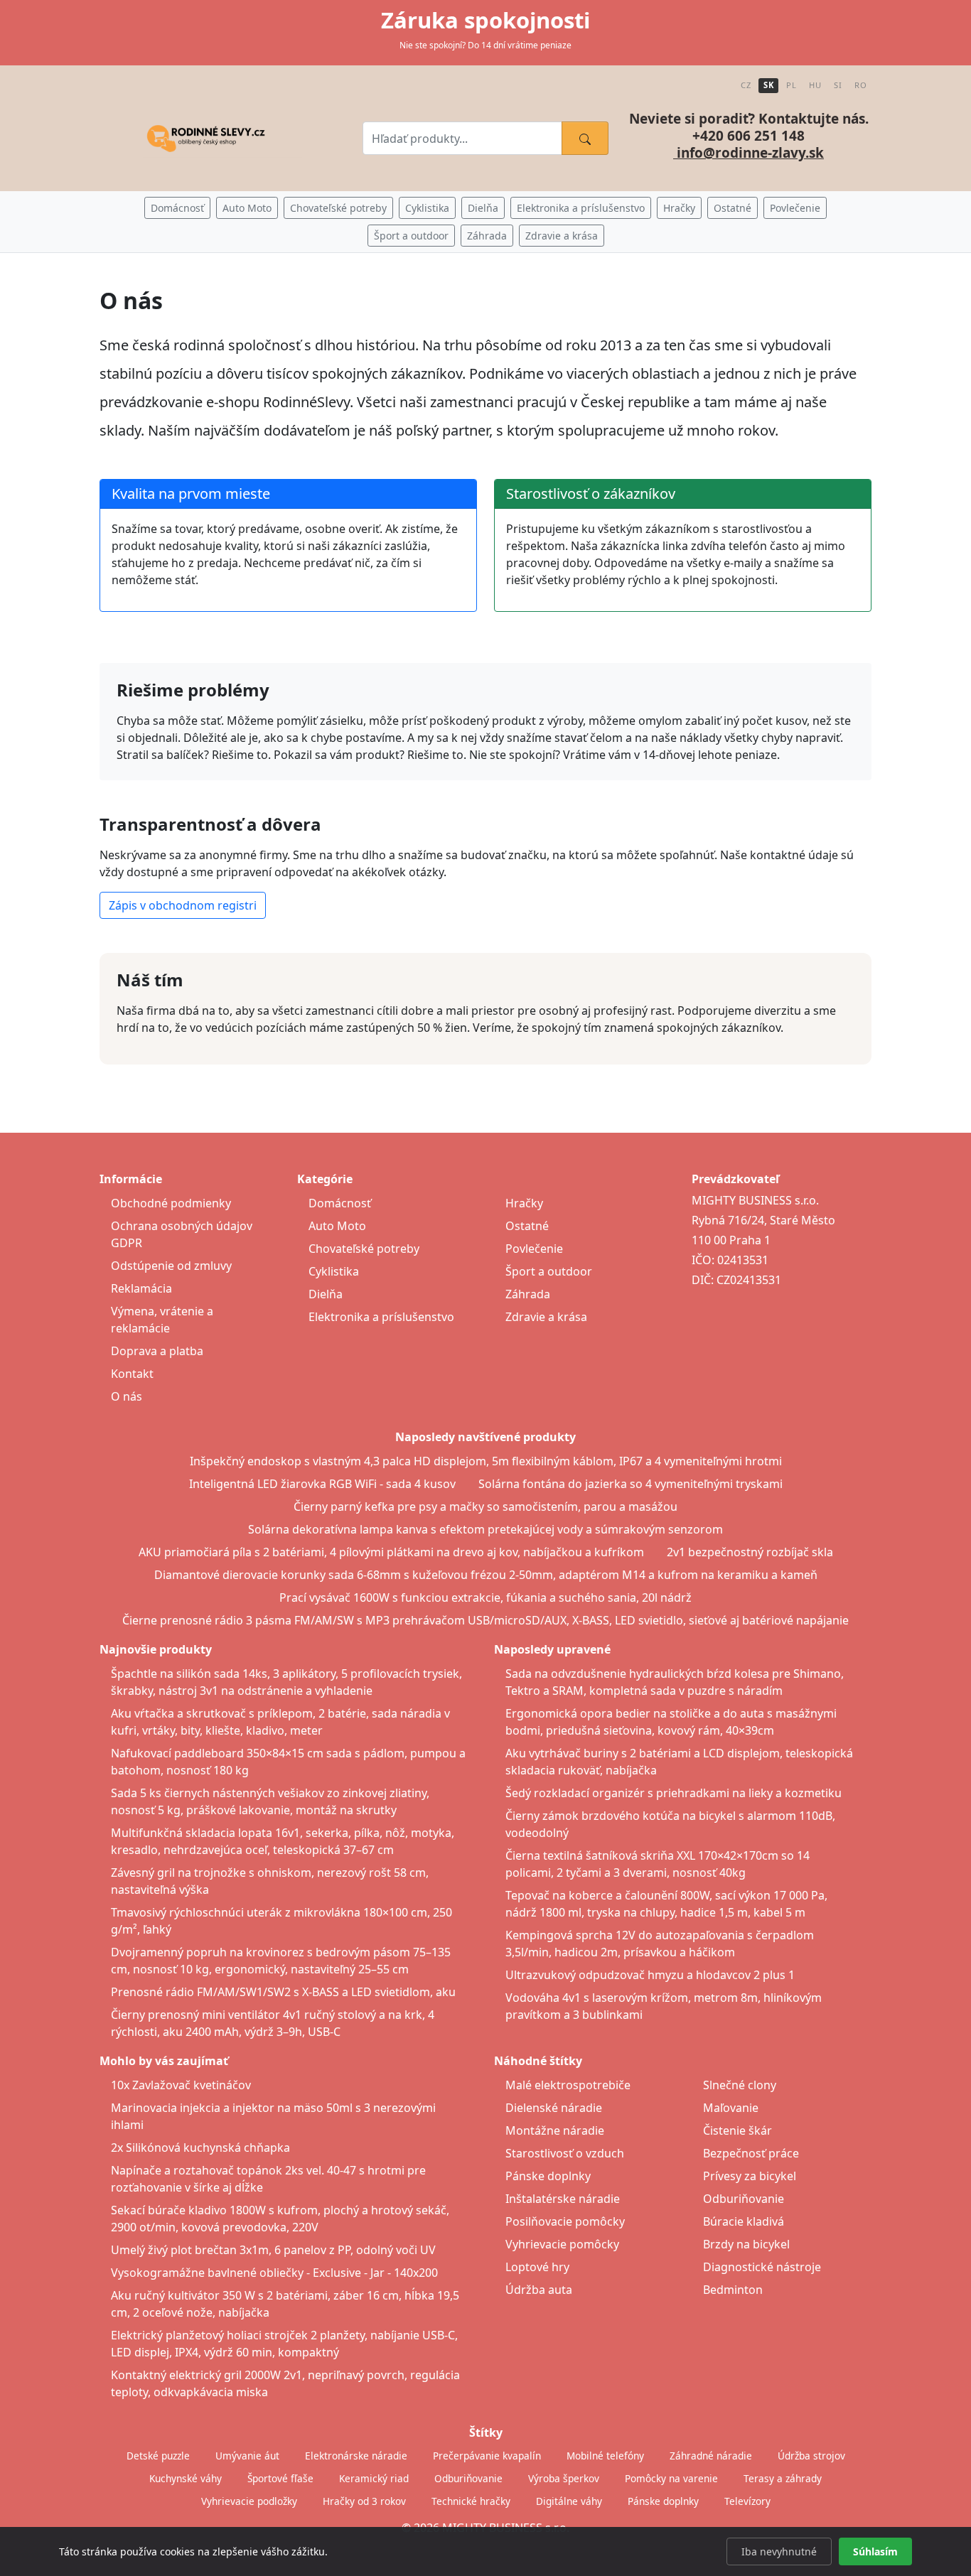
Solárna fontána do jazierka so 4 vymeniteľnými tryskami (631, 1484)
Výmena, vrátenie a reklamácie (162, 1320)
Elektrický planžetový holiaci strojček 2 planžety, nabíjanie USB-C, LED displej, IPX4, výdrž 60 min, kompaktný (284, 2344)
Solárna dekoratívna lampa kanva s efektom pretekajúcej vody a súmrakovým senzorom (485, 1529)
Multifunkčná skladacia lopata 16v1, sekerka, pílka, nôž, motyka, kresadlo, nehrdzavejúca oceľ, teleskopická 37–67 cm (283, 1841)
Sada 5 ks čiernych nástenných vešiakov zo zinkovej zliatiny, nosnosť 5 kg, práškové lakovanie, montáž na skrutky (270, 1801)
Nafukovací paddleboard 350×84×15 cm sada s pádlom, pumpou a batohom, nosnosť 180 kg (288, 1762)
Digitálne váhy (569, 2501)
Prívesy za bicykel (750, 2176)
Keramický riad (374, 2478)
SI (838, 85)
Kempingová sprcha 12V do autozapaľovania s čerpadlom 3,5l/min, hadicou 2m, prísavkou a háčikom (660, 1944)
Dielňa (483, 208)
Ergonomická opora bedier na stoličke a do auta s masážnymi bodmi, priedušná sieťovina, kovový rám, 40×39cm (671, 1722)
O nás (127, 1396)
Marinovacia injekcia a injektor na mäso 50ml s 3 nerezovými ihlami (273, 2116)
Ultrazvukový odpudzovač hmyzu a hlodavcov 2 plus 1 (650, 1975)
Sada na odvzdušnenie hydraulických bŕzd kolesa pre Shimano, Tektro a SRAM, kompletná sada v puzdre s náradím (675, 1682)
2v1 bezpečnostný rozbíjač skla (750, 1552)
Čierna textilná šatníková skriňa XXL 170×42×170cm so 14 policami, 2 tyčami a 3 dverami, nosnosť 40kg (658, 1864)
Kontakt (132, 1374)
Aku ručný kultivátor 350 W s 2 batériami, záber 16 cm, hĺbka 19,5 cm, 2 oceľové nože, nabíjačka (285, 2304)
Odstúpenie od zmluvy (171, 1266)
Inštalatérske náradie (563, 2199)
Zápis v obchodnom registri (183, 905)
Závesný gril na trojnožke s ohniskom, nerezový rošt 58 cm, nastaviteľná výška (270, 1881)
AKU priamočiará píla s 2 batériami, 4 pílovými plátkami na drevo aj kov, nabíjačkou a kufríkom (391, 1552)
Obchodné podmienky (171, 1203)
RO (860, 85)
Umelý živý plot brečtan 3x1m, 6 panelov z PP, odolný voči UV (273, 2250)
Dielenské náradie (554, 2108)
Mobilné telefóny (605, 2456)
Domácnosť (177, 208)
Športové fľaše (280, 2478)
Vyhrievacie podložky (249, 2501)
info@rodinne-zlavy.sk (749, 153)
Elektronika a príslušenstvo (581, 208)
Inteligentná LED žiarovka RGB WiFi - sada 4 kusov (322, 1484)
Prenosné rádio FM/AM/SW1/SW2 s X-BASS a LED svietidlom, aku (283, 1992)
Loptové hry (537, 2267)
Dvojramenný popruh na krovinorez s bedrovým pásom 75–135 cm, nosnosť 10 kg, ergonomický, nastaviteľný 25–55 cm (281, 1961)
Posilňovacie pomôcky (565, 2221)
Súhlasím (875, 2551)
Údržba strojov (811, 2456)
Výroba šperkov (564, 2478)
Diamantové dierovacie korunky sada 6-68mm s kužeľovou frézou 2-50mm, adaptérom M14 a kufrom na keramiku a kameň (486, 1575)
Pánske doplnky (548, 2176)
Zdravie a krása (562, 236)
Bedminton (733, 2290)
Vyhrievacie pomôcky (562, 2244)
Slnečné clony (740, 2085)
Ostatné (733, 208)
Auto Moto (247, 208)
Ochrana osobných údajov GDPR (182, 1234)
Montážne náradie (555, 2130)
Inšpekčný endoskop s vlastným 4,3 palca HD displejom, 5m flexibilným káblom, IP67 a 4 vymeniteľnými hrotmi (486, 1461)
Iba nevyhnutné (779, 2551)
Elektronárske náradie (356, 2456)
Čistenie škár (737, 2130)
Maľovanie (731, 2108)
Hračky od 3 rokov (364, 2501)
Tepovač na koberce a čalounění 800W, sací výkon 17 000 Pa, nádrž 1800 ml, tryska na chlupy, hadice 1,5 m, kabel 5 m (666, 1904)
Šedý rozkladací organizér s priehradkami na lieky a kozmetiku (674, 1793)
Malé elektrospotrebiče (568, 2085)
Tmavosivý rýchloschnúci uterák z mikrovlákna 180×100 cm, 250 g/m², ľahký (281, 1921)
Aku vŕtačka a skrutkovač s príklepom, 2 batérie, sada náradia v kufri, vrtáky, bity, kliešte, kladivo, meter (280, 1722)
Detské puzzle (158, 2456)
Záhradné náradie (711, 2456)
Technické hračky (471, 2501)
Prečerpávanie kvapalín (487, 2456)
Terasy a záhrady (783, 2478)
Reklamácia (141, 1288)
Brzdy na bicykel (746, 2244)
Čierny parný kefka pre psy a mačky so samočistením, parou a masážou (485, 1507)
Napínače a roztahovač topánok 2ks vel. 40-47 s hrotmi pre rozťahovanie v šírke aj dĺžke (268, 2179)
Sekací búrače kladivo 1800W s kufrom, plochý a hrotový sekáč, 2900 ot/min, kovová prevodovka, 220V (280, 2219)
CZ (746, 85)
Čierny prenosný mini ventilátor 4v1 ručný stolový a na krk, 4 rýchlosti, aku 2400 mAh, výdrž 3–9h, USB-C (273, 2023)
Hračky (679, 208)
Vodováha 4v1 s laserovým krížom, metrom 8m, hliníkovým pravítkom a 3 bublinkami (664, 2006)
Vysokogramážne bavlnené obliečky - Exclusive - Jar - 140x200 (274, 2273)
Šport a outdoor (411, 236)
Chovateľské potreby (338, 208)
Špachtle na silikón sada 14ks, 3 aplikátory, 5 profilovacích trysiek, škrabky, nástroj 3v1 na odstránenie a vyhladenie (286, 1682)
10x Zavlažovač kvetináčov (181, 2085)
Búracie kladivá (744, 2221)
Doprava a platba (157, 1351)
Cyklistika (427, 208)
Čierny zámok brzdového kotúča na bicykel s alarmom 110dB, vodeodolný (670, 1824)
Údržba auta (539, 2290)
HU (815, 85)
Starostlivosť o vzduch (565, 2153)
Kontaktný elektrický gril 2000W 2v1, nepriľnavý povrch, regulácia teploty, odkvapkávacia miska (285, 2383)
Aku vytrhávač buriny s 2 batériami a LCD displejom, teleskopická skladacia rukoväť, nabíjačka (679, 1762)
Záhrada (487, 236)
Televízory (747, 2501)
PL (791, 85)
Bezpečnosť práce (751, 2153)
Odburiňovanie (744, 2199)
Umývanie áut (247, 2456)
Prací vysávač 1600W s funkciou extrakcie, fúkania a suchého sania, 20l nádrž (485, 1597)
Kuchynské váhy (186, 2478)
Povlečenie (795, 208)
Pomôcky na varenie (671, 2478)
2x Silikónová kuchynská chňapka (200, 2147)
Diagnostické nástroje (762, 2267)
